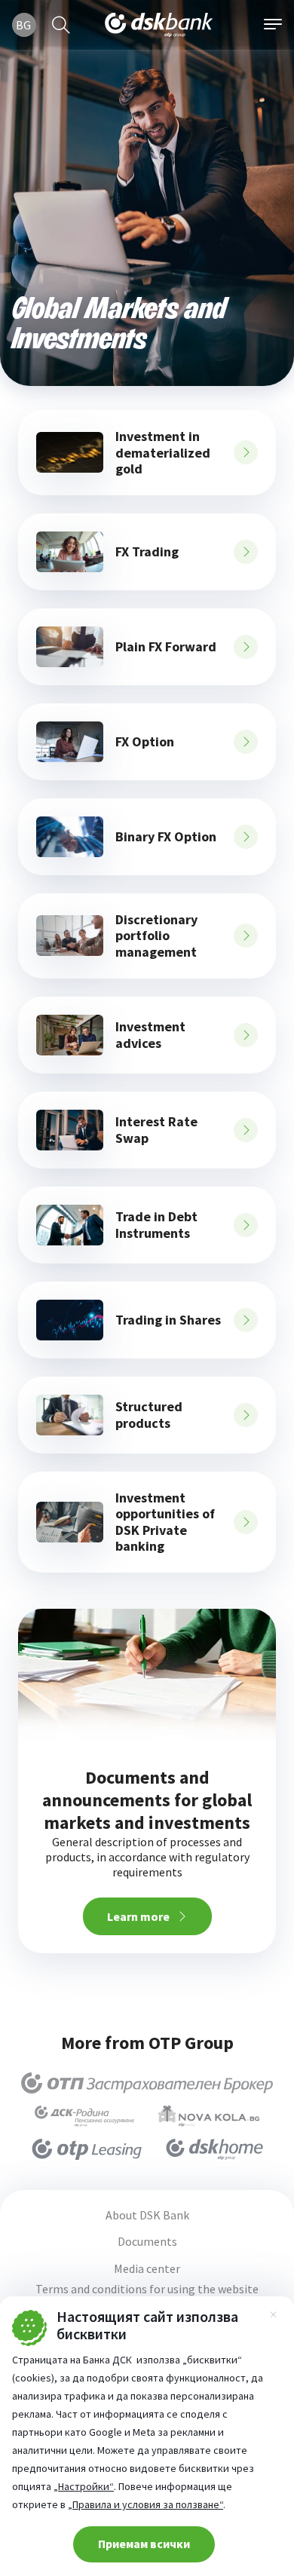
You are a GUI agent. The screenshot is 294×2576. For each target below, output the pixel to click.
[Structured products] (70, 1415)
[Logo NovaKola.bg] (209, 2116)
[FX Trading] (70, 552)
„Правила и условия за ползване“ (145, 2504)
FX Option (145, 742)
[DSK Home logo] (214, 2149)
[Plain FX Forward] (70, 647)
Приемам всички (144, 2544)
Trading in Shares (168, 1320)
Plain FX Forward (166, 647)
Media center (147, 2269)
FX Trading (147, 552)
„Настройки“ (84, 2486)
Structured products (149, 1415)
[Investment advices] (70, 1035)
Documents (147, 2242)
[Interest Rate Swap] (70, 1130)
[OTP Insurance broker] (147, 2083)
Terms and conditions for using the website (147, 2289)
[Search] (61, 25)
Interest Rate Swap (156, 1130)
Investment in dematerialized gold (163, 453)
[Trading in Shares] (70, 1320)
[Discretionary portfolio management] (70, 936)
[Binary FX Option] (70, 837)
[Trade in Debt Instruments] (70, 1225)
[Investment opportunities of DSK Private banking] (70, 1522)
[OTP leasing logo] (87, 2149)
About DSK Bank (147, 2215)
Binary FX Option (166, 837)
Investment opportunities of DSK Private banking (165, 1522)
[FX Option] (70, 742)
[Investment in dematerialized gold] (70, 452)
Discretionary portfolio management (156, 936)
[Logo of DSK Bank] (159, 25)
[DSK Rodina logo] (84, 2116)
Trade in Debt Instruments (156, 1225)
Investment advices (150, 1035)
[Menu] (273, 25)
